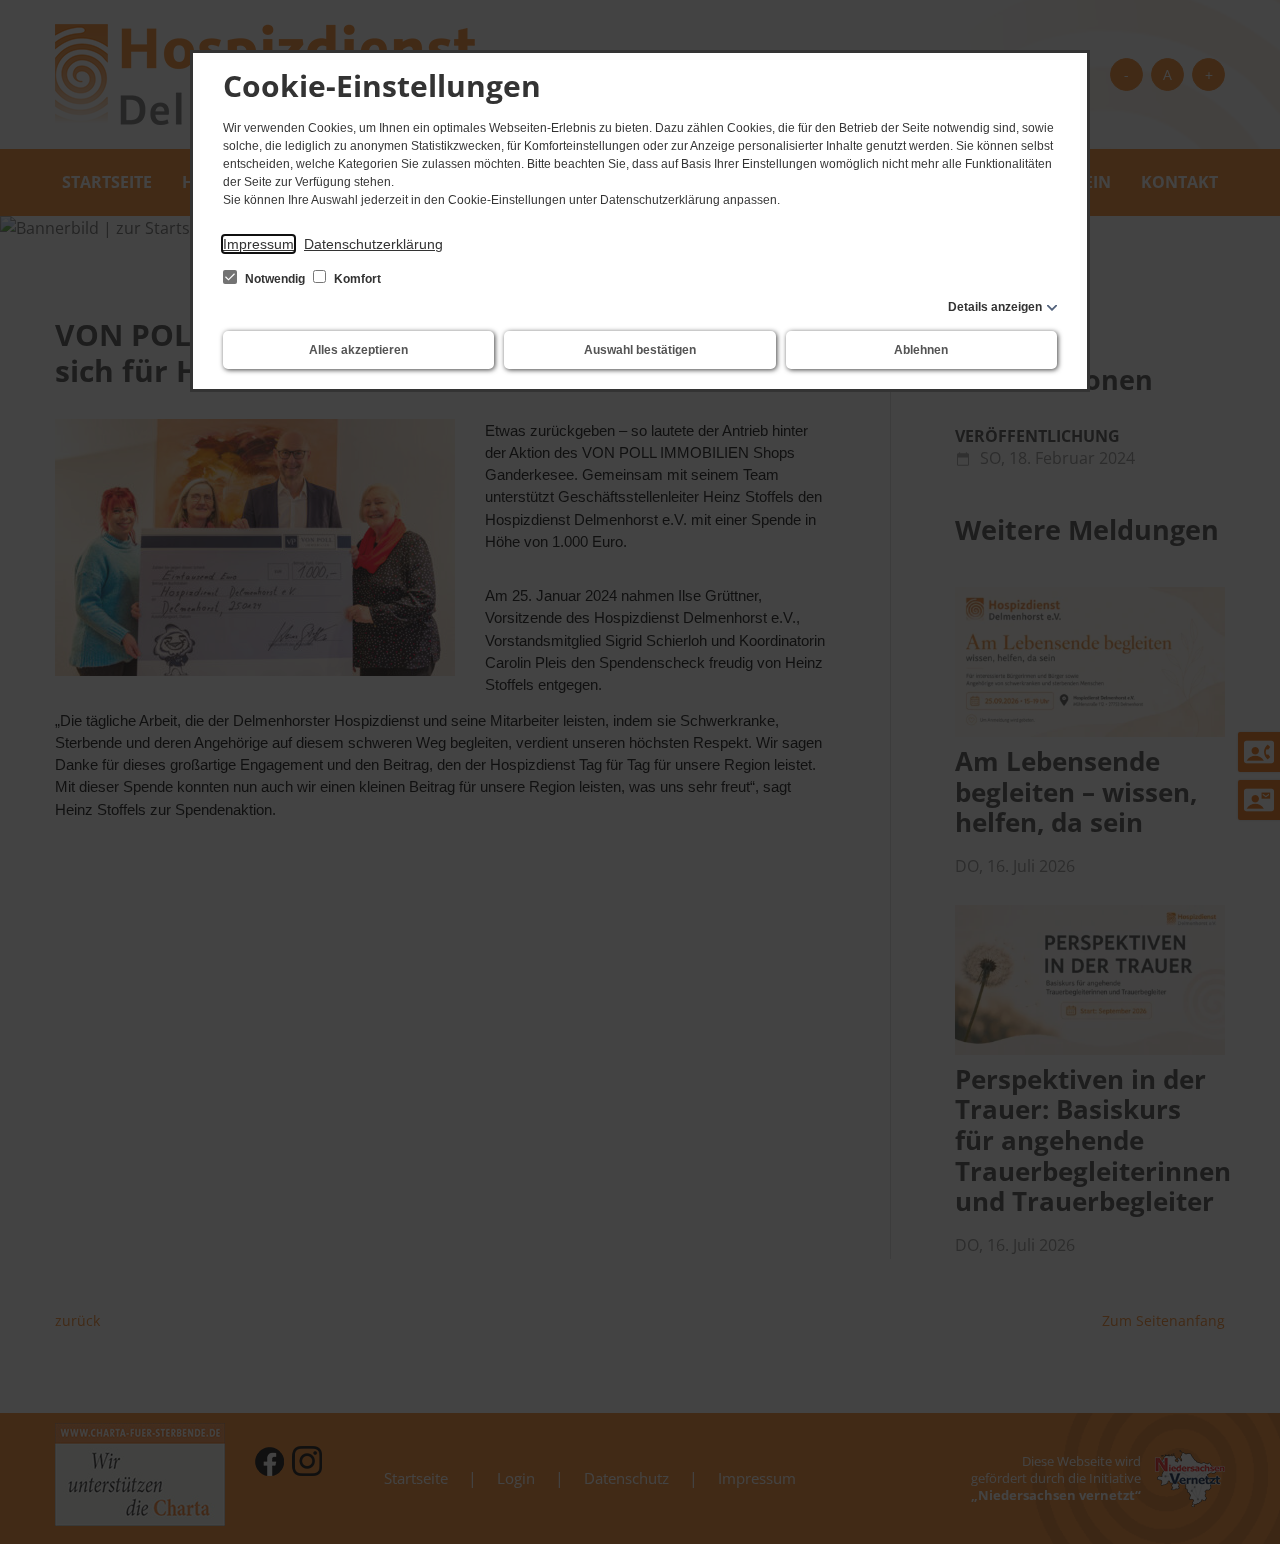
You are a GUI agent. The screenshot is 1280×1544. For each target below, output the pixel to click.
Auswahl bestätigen (640, 350)
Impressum (258, 244)
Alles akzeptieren (358, 350)
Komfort (356, 279)
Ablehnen (921, 350)
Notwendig (275, 279)
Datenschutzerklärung (373, 244)
